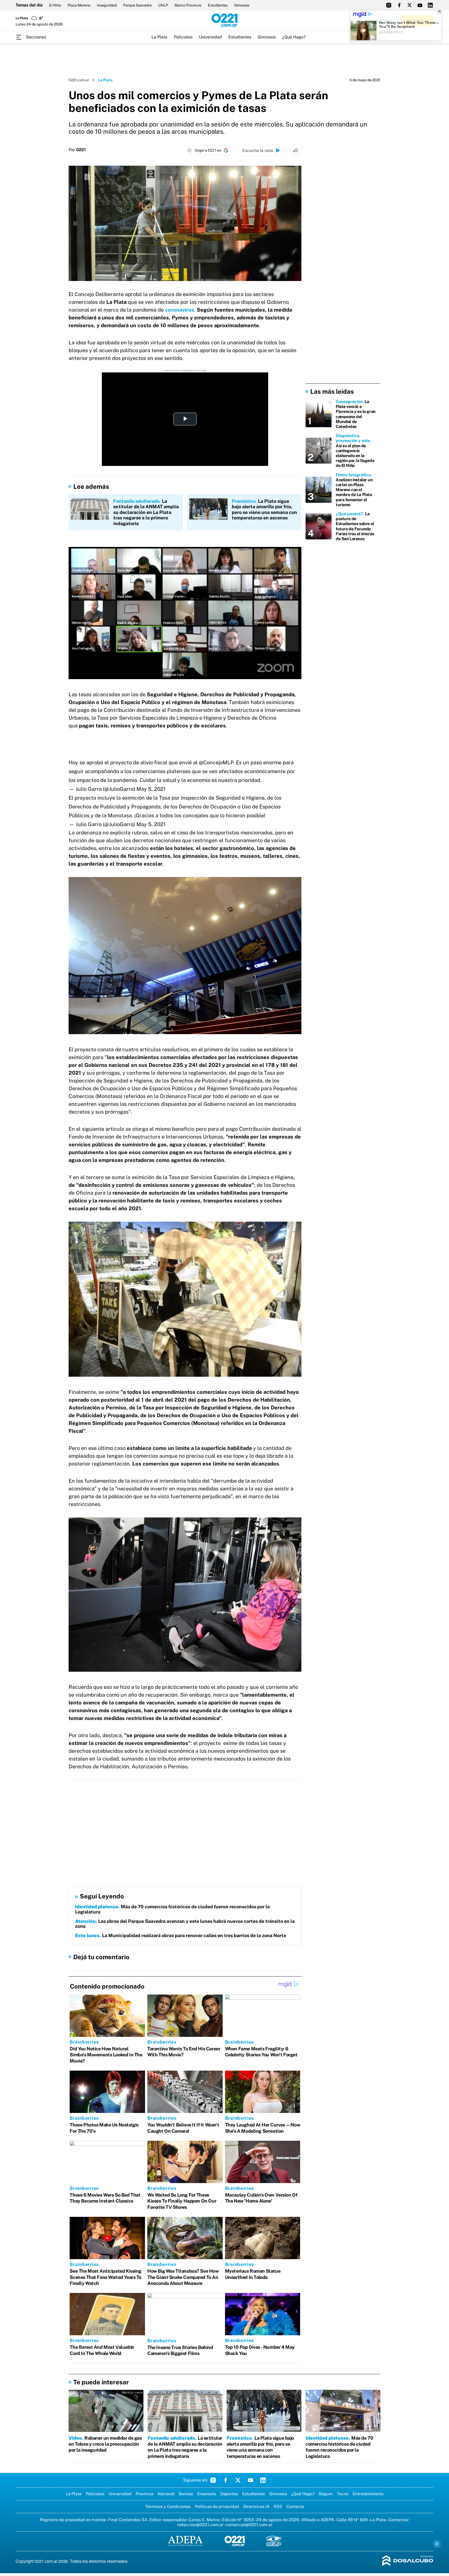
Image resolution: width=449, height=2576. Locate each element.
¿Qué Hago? (294, 37)
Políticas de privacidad (217, 2507)
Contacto (295, 2507)
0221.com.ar (79, 80)
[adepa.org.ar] (185, 2541)
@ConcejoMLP (216, 762)
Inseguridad (107, 5)
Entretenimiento (368, 2494)
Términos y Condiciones (168, 2507)
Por (77, 150)
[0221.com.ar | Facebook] (399, 5)
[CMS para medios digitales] (408, 2561)
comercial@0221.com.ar (249, 2525)
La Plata (159, 37)
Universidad (210, 37)
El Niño (55, 5)
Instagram (213, 2480)
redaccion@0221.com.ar (200, 2525)
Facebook (226, 2480)
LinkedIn (263, 2480)
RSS (278, 2507)
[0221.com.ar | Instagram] (389, 5)
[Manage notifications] (437, 2544)
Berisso (186, 2494)
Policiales (183, 37)
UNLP (163, 5)
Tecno (343, 2494)
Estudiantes (218, 5)
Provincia (144, 2494)
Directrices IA (256, 2507)
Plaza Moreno (79, 5)
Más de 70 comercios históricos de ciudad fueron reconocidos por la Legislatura (172, 1909)
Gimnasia (242, 5)
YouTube (250, 2480)
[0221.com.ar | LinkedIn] (430, 5)
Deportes (229, 2494)
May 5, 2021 (151, 789)
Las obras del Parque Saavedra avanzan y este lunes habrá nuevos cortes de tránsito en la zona (185, 1924)
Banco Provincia (188, 5)
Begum (326, 2494)
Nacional (166, 2494)
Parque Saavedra (137, 5)
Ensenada (207, 2494)
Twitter (238, 2480)
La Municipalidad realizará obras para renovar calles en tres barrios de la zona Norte (181, 1935)
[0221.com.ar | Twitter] (410, 5)
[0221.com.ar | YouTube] (420, 5)
